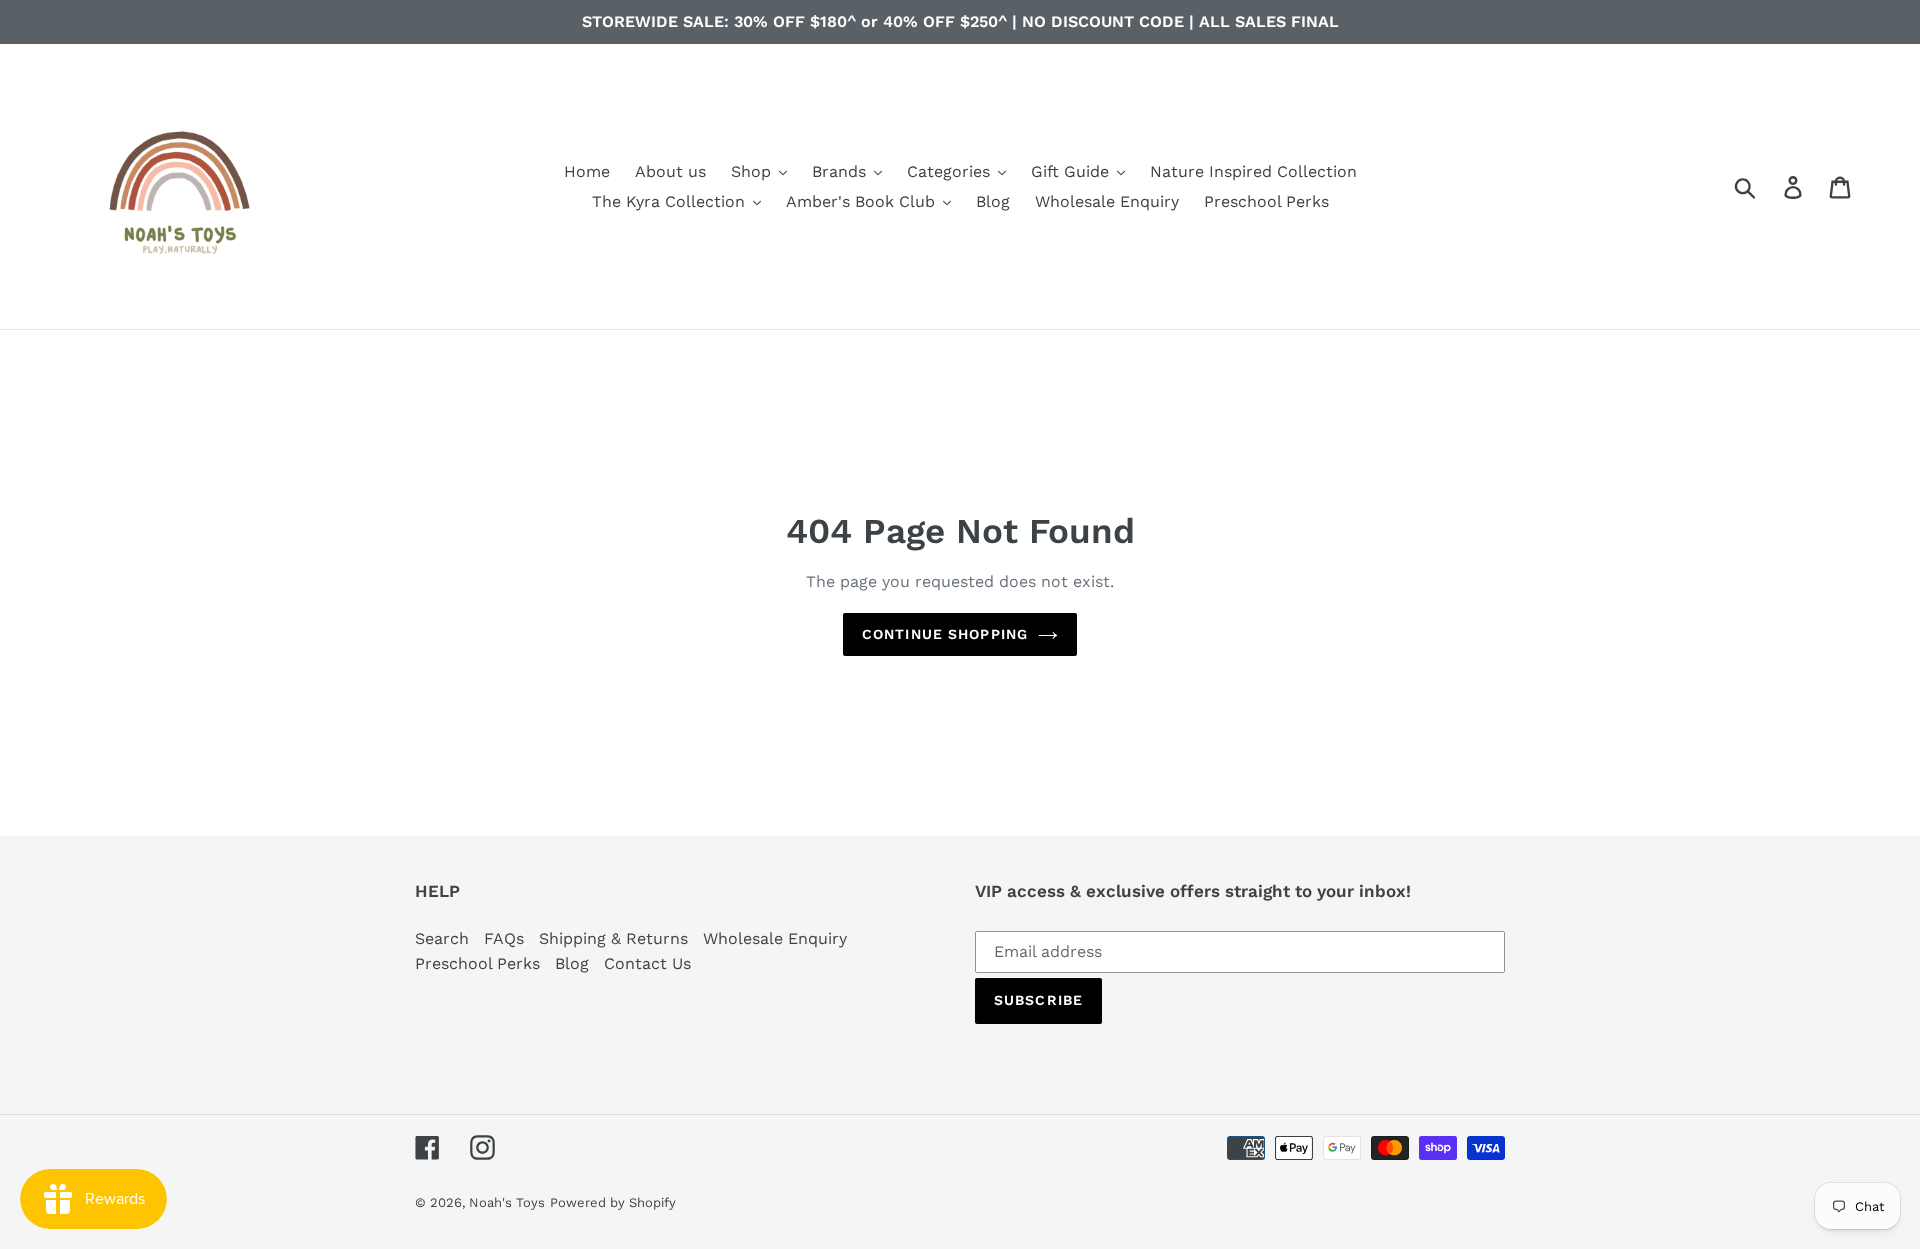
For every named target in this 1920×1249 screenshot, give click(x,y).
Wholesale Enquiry (775, 938)
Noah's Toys (507, 1202)
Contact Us (647, 963)
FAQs (504, 938)
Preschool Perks (477, 963)
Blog (572, 963)
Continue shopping (945, 634)
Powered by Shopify (613, 1202)
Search (442, 938)
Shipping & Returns (613, 938)
